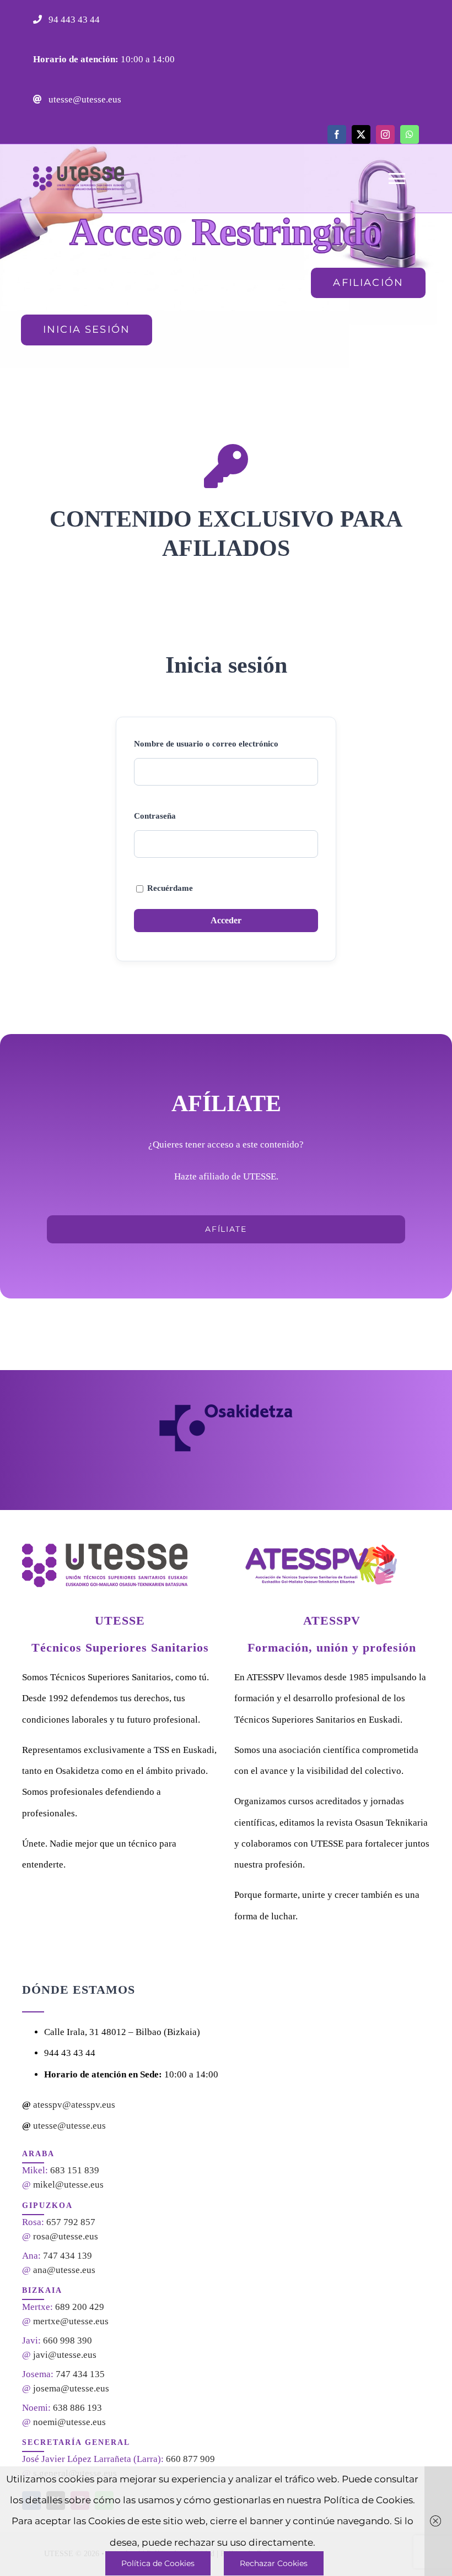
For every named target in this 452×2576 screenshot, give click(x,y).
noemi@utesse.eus (69, 2422)
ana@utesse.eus (64, 2270)
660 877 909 (190, 2459)
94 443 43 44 (73, 20)
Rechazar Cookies (274, 2563)
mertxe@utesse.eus (71, 2321)
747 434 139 (68, 2256)
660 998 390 (68, 2340)
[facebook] (337, 134)
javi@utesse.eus (65, 2355)
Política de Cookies (158, 2563)
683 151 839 (75, 2170)
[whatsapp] (410, 134)
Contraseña (155, 816)
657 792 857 (71, 2222)
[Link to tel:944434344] (37, 19)
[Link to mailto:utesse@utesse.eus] (37, 99)
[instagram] (385, 134)
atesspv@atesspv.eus (74, 2105)
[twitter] (361, 134)
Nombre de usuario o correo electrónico (206, 744)
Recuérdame (169, 888)
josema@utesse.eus (71, 2388)
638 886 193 (77, 2408)
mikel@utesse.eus (68, 2185)
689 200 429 (80, 2307)
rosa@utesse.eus (66, 2236)
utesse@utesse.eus (84, 99)
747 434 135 (80, 2374)
